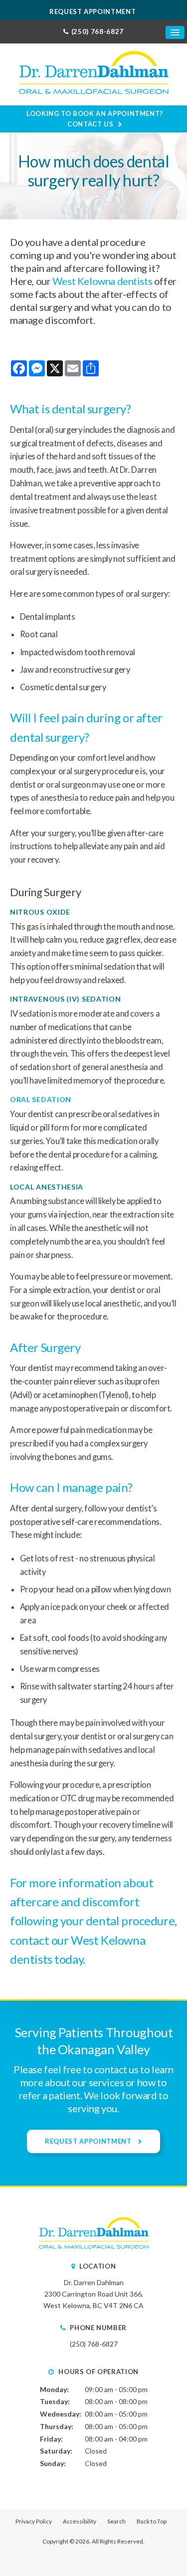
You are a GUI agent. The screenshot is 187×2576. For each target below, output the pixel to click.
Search (116, 2521)
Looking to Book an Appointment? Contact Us (95, 119)
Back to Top (152, 2521)
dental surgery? (92, 409)
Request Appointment (93, 11)
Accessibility (80, 2521)
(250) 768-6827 (97, 31)
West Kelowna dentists (102, 281)
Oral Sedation (41, 1099)
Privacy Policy (34, 2521)
